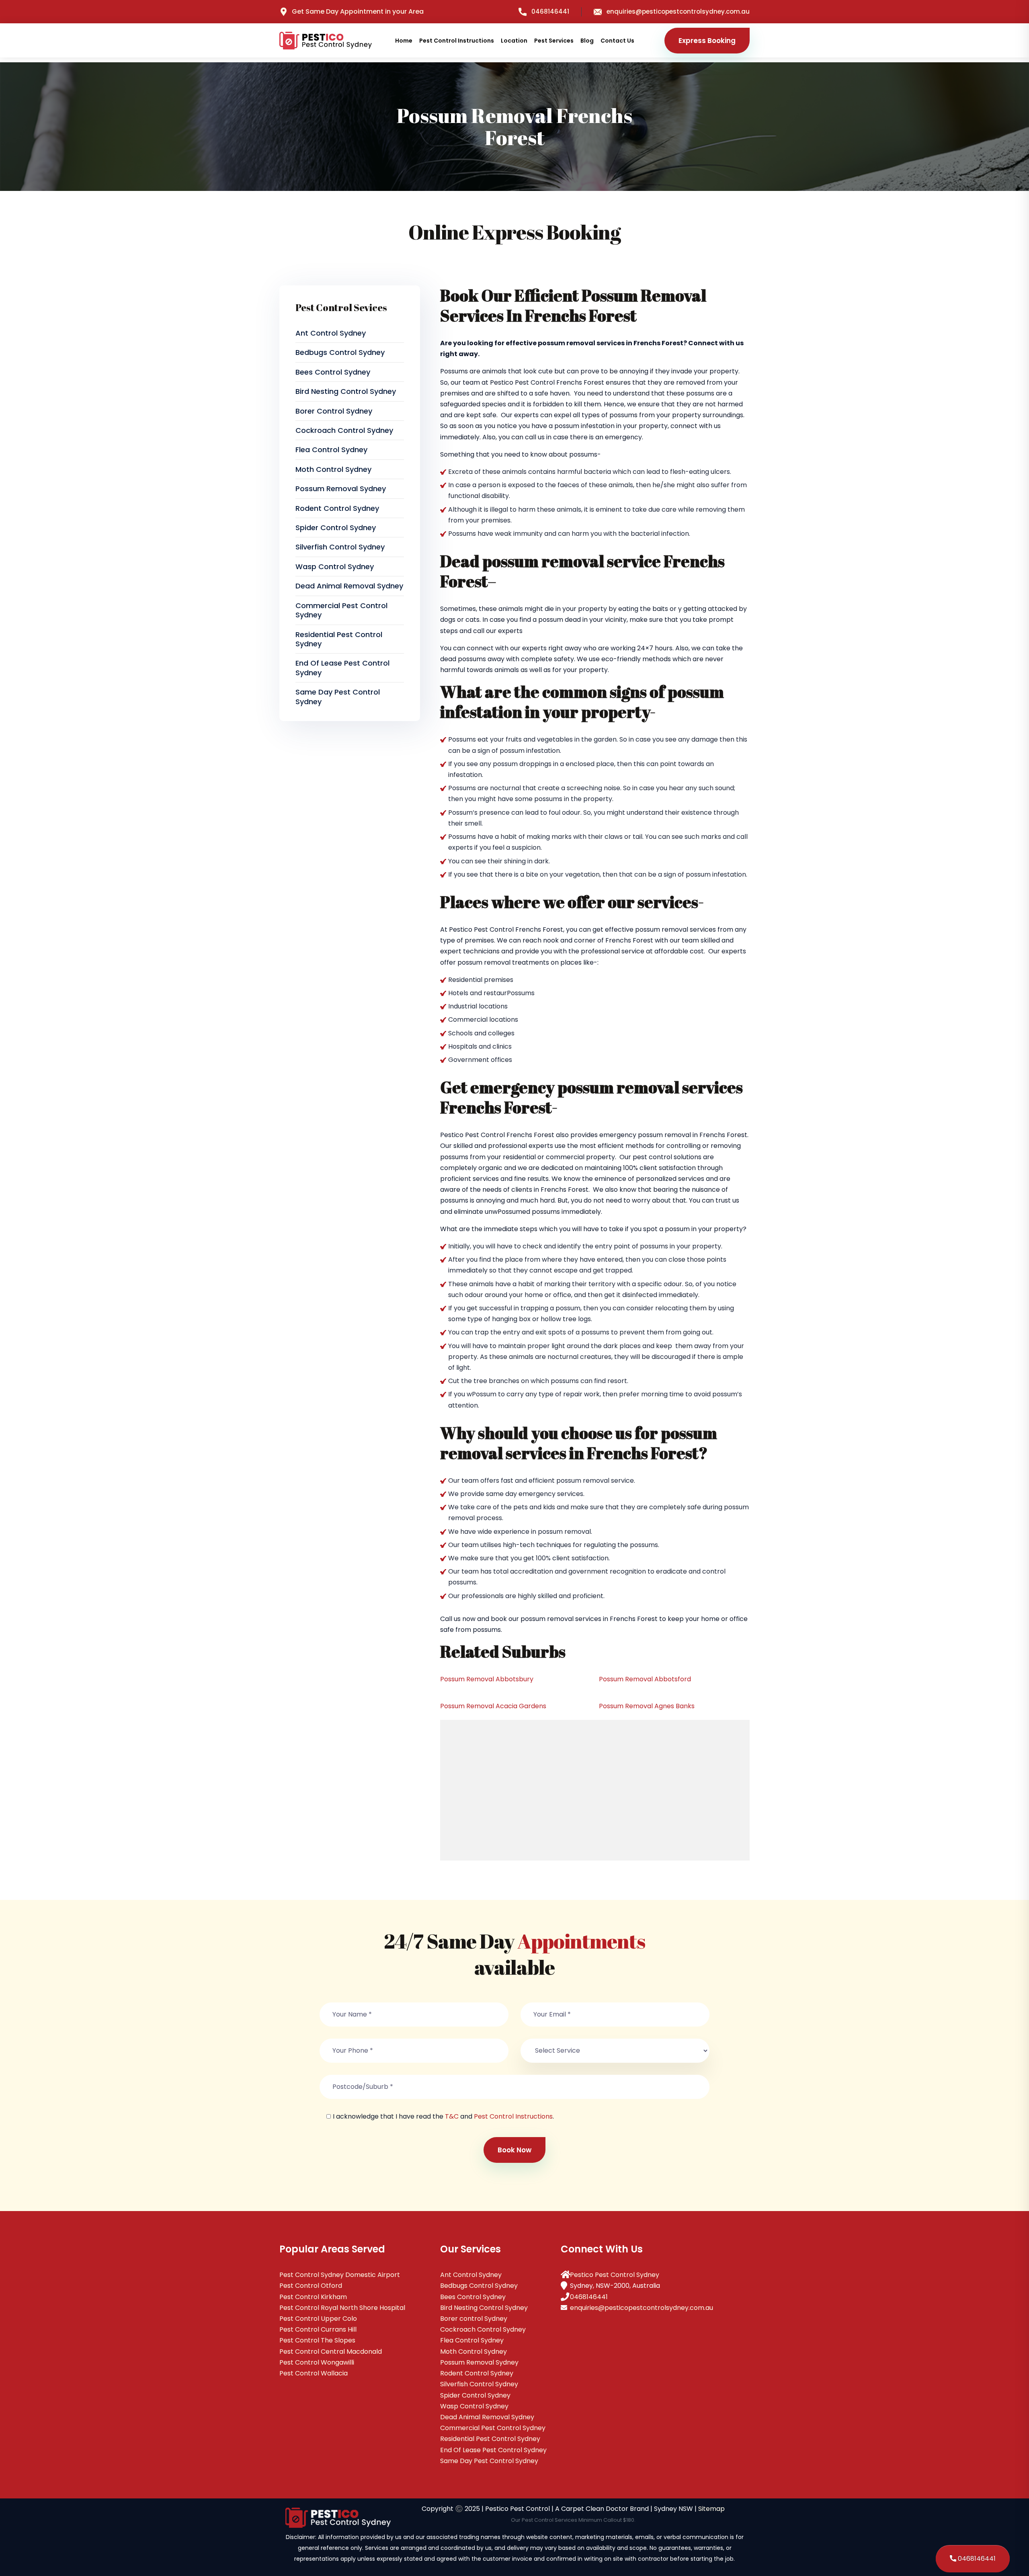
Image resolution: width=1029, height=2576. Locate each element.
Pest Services (554, 41)
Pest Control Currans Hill (318, 2329)
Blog (587, 41)
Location (514, 41)
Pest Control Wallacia (314, 2373)
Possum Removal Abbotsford (645, 1679)
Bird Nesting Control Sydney (346, 391)
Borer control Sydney (334, 411)
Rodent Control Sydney (337, 508)
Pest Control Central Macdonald (331, 2352)
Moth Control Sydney (333, 469)
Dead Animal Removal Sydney (349, 586)
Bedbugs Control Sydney (340, 352)
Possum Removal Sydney (341, 489)
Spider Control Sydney (336, 528)
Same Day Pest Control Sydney (338, 697)
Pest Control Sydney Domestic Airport (340, 2275)
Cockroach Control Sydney (344, 430)
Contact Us (617, 41)
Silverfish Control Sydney (340, 547)
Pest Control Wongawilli (317, 2362)
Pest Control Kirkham (313, 2297)
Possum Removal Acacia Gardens (493, 1706)
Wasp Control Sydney (335, 567)
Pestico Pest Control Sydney (615, 2275)
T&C (452, 2116)
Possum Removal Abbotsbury (487, 1679)
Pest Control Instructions (457, 41)
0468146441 (550, 11)
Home (404, 41)
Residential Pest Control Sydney (339, 639)
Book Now (514, 2150)
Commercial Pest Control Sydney (341, 610)
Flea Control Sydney (331, 450)
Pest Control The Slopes (317, 2340)
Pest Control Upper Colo (318, 2319)
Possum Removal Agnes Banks (647, 1706)
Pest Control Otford (311, 2286)
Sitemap (711, 2509)
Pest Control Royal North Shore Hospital (342, 2308)
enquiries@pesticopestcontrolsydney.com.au (678, 11)
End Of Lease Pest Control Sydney (342, 668)
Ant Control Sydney (331, 333)
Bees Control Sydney (333, 372)
